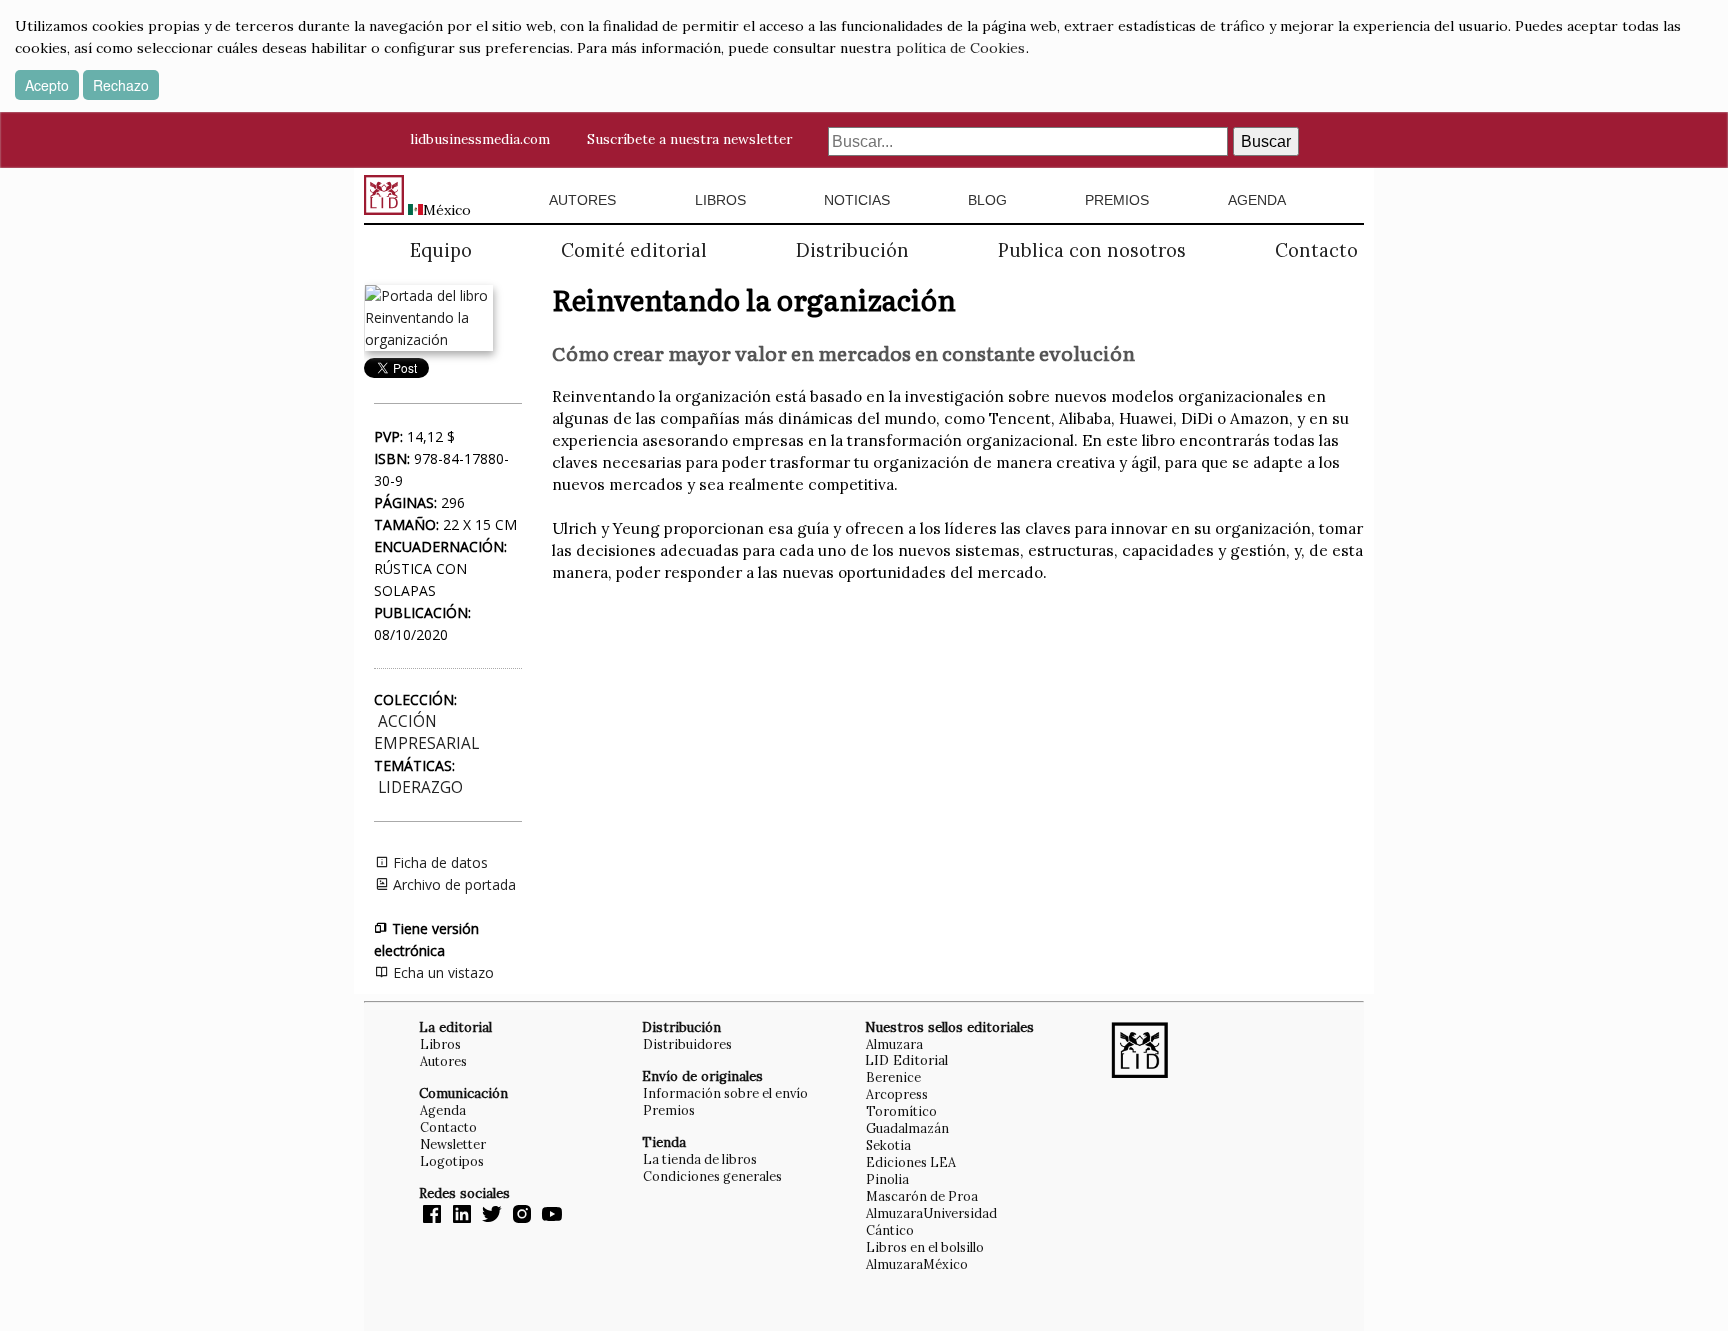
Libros (720, 200)
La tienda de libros (700, 1159)
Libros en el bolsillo (925, 1247)
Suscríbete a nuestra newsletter (689, 139)
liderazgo (420, 787)
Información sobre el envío (725, 1093)
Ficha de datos (438, 862)
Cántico (890, 1230)
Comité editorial (634, 250)
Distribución (852, 250)
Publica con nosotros (1092, 250)
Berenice (893, 1077)
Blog (987, 200)
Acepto (47, 85)
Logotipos (452, 1161)
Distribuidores (687, 1044)
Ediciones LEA (911, 1162)
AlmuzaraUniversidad (931, 1213)
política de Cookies (960, 48)
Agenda (1257, 200)
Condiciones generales (712, 1176)
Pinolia (887, 1179)
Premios (1117, 200)
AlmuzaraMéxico (917, 1264)
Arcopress (897, 1094)
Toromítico (901, 1111)
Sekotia (888, 1145)
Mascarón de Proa (922, 1196)
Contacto (1316, 250)
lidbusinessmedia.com (480, 139)
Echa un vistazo (441, 972)
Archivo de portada (452, 884)
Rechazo (121, 85)
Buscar (1266, 141)
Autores (582, 200)
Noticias (857, 200)
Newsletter (453, 1144)
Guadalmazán (907, 1128)
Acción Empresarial (426, 732)
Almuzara (894, 1044)
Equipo (441, 250)
